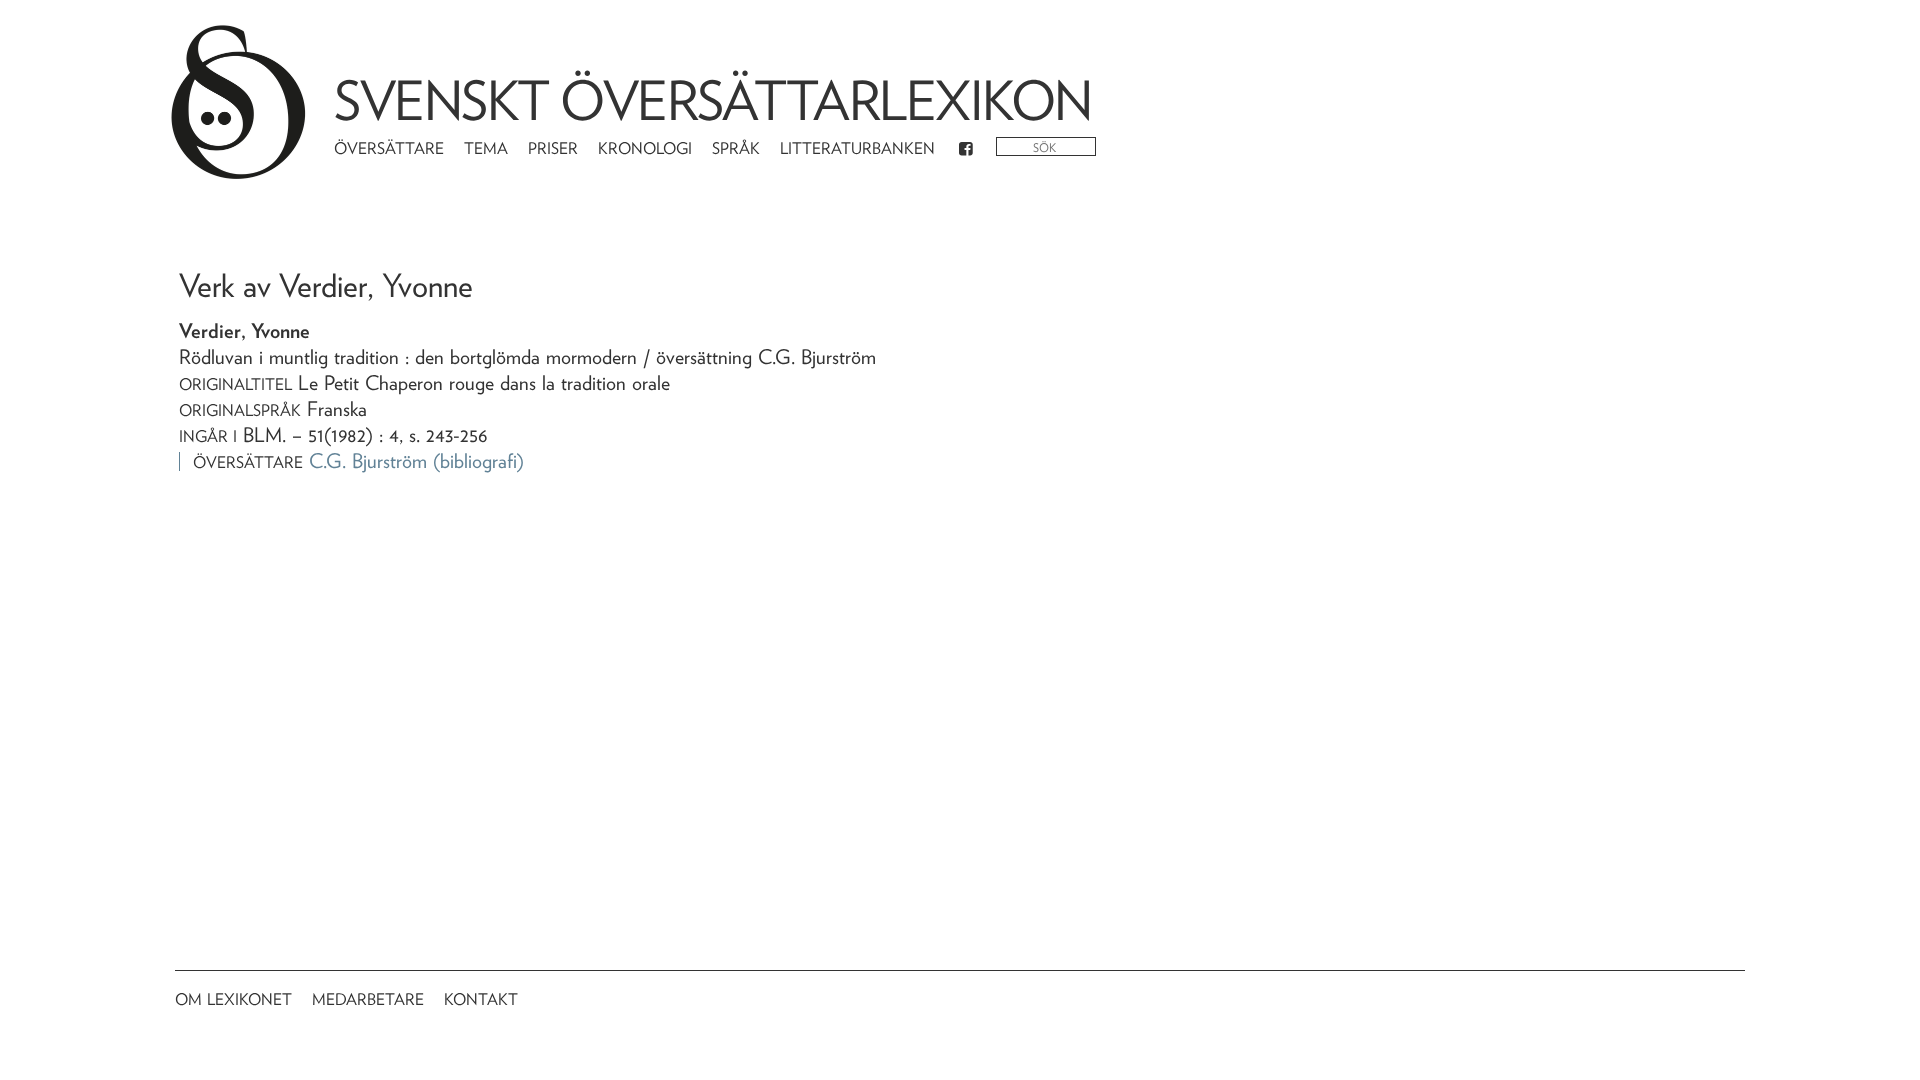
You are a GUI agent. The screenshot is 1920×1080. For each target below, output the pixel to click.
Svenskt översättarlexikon (713, 100)
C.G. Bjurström (368, 461)
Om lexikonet (233, 999)
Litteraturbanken (857, 148)
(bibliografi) (478, 461)
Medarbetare (368, 999)
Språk (736, 148)
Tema (486, 148)
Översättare (389, 148)
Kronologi (645, 148)
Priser (553, 148)
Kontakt (481, 999)
